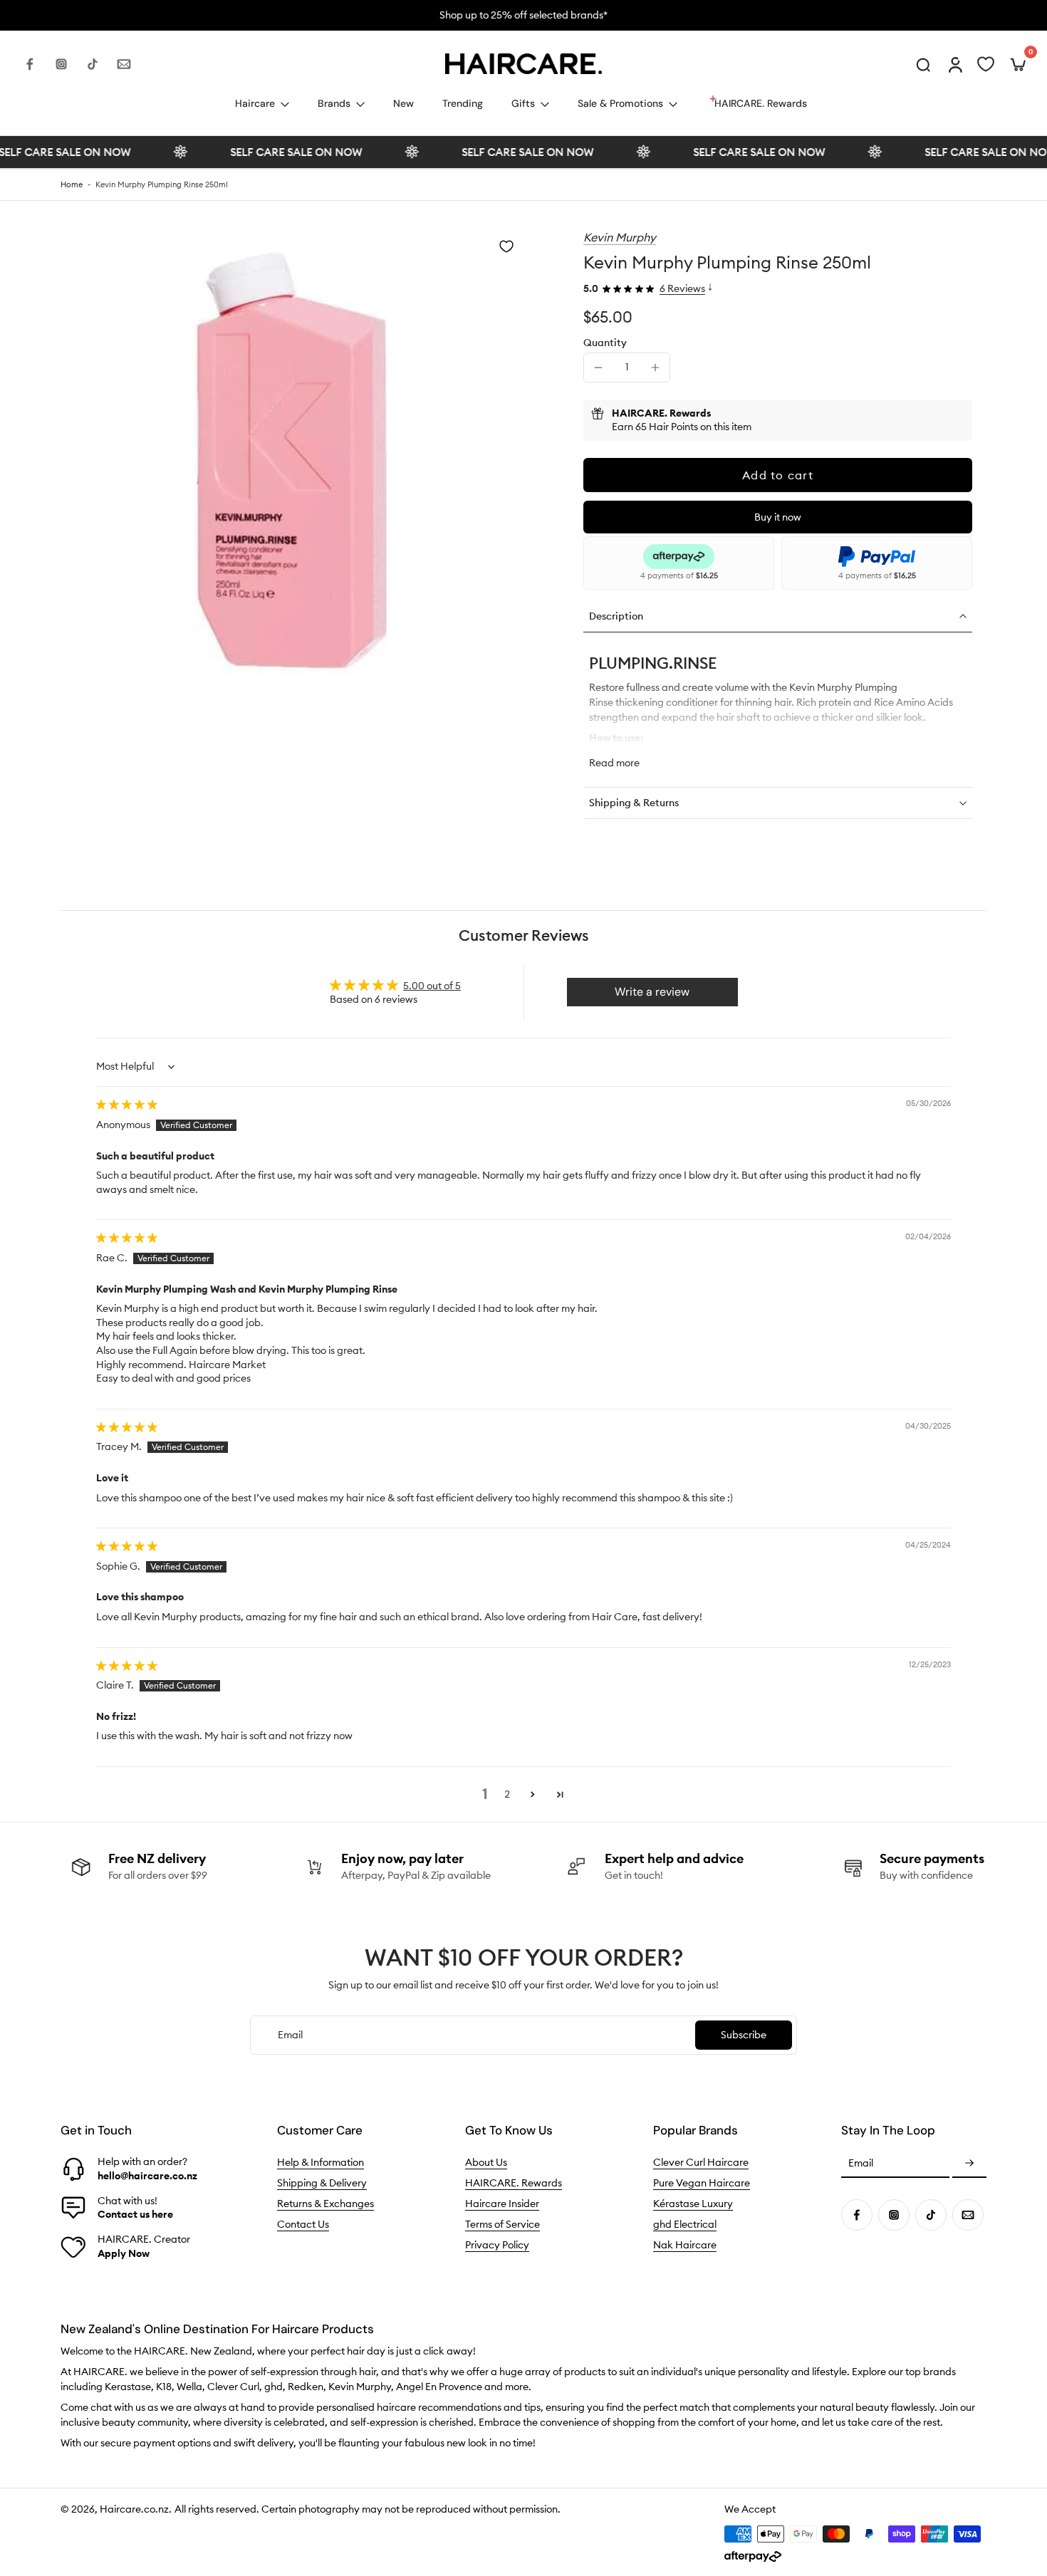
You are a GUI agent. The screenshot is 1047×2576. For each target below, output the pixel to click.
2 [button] (507, 1794)
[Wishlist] (986, 64)
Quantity (605, 343)
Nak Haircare (685, 2246)
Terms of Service (502, 2225)
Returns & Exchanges (325, 2204)
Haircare (255, 103)
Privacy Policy (497, 2246)
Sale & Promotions (620, 103)
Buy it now (778, 517)
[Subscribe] (969, 2164)
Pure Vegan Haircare (702, 2184)
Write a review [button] (652, 992)
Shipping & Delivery (322, 2184)
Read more (614, 763)
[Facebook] (30, 64)
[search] (923, 64)
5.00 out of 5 (432, 986)
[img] (127, 1105)
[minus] (598, 367)
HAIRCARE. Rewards (514, 2184)
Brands (334, 103)
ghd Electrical (685, 2225)
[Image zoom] (292, 461)
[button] (778, 475)
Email (861, 2164)
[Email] (124, 64)
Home (72, 184)
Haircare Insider (502, 2204)
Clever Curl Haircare (701, 2163)
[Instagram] (61, 64)
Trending (463, 103)
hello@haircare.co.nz (147, 2176)
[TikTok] (93, 64)
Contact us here (135, 2214)
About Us (486, 2163)
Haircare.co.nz (134, 2510)
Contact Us (303, 2225)
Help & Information (321, 2163)
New (403, 103)
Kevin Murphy (620, 237)
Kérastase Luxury (693, 2204)
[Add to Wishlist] (506, 246)
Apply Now (124, 2253)
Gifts (523, 103)
